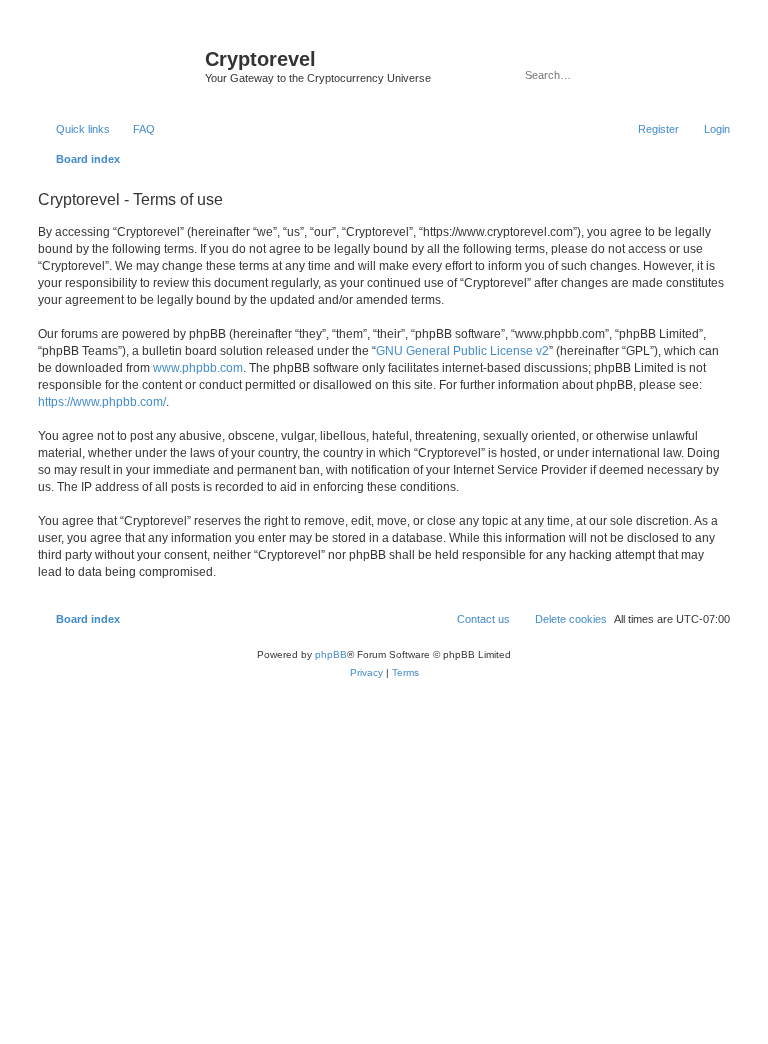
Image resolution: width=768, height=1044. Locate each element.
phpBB (331, 654)
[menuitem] (135, 129)
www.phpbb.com (198, 368)
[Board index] (119, 65)
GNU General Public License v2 (462, 351)
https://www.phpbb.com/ (102, 402)
